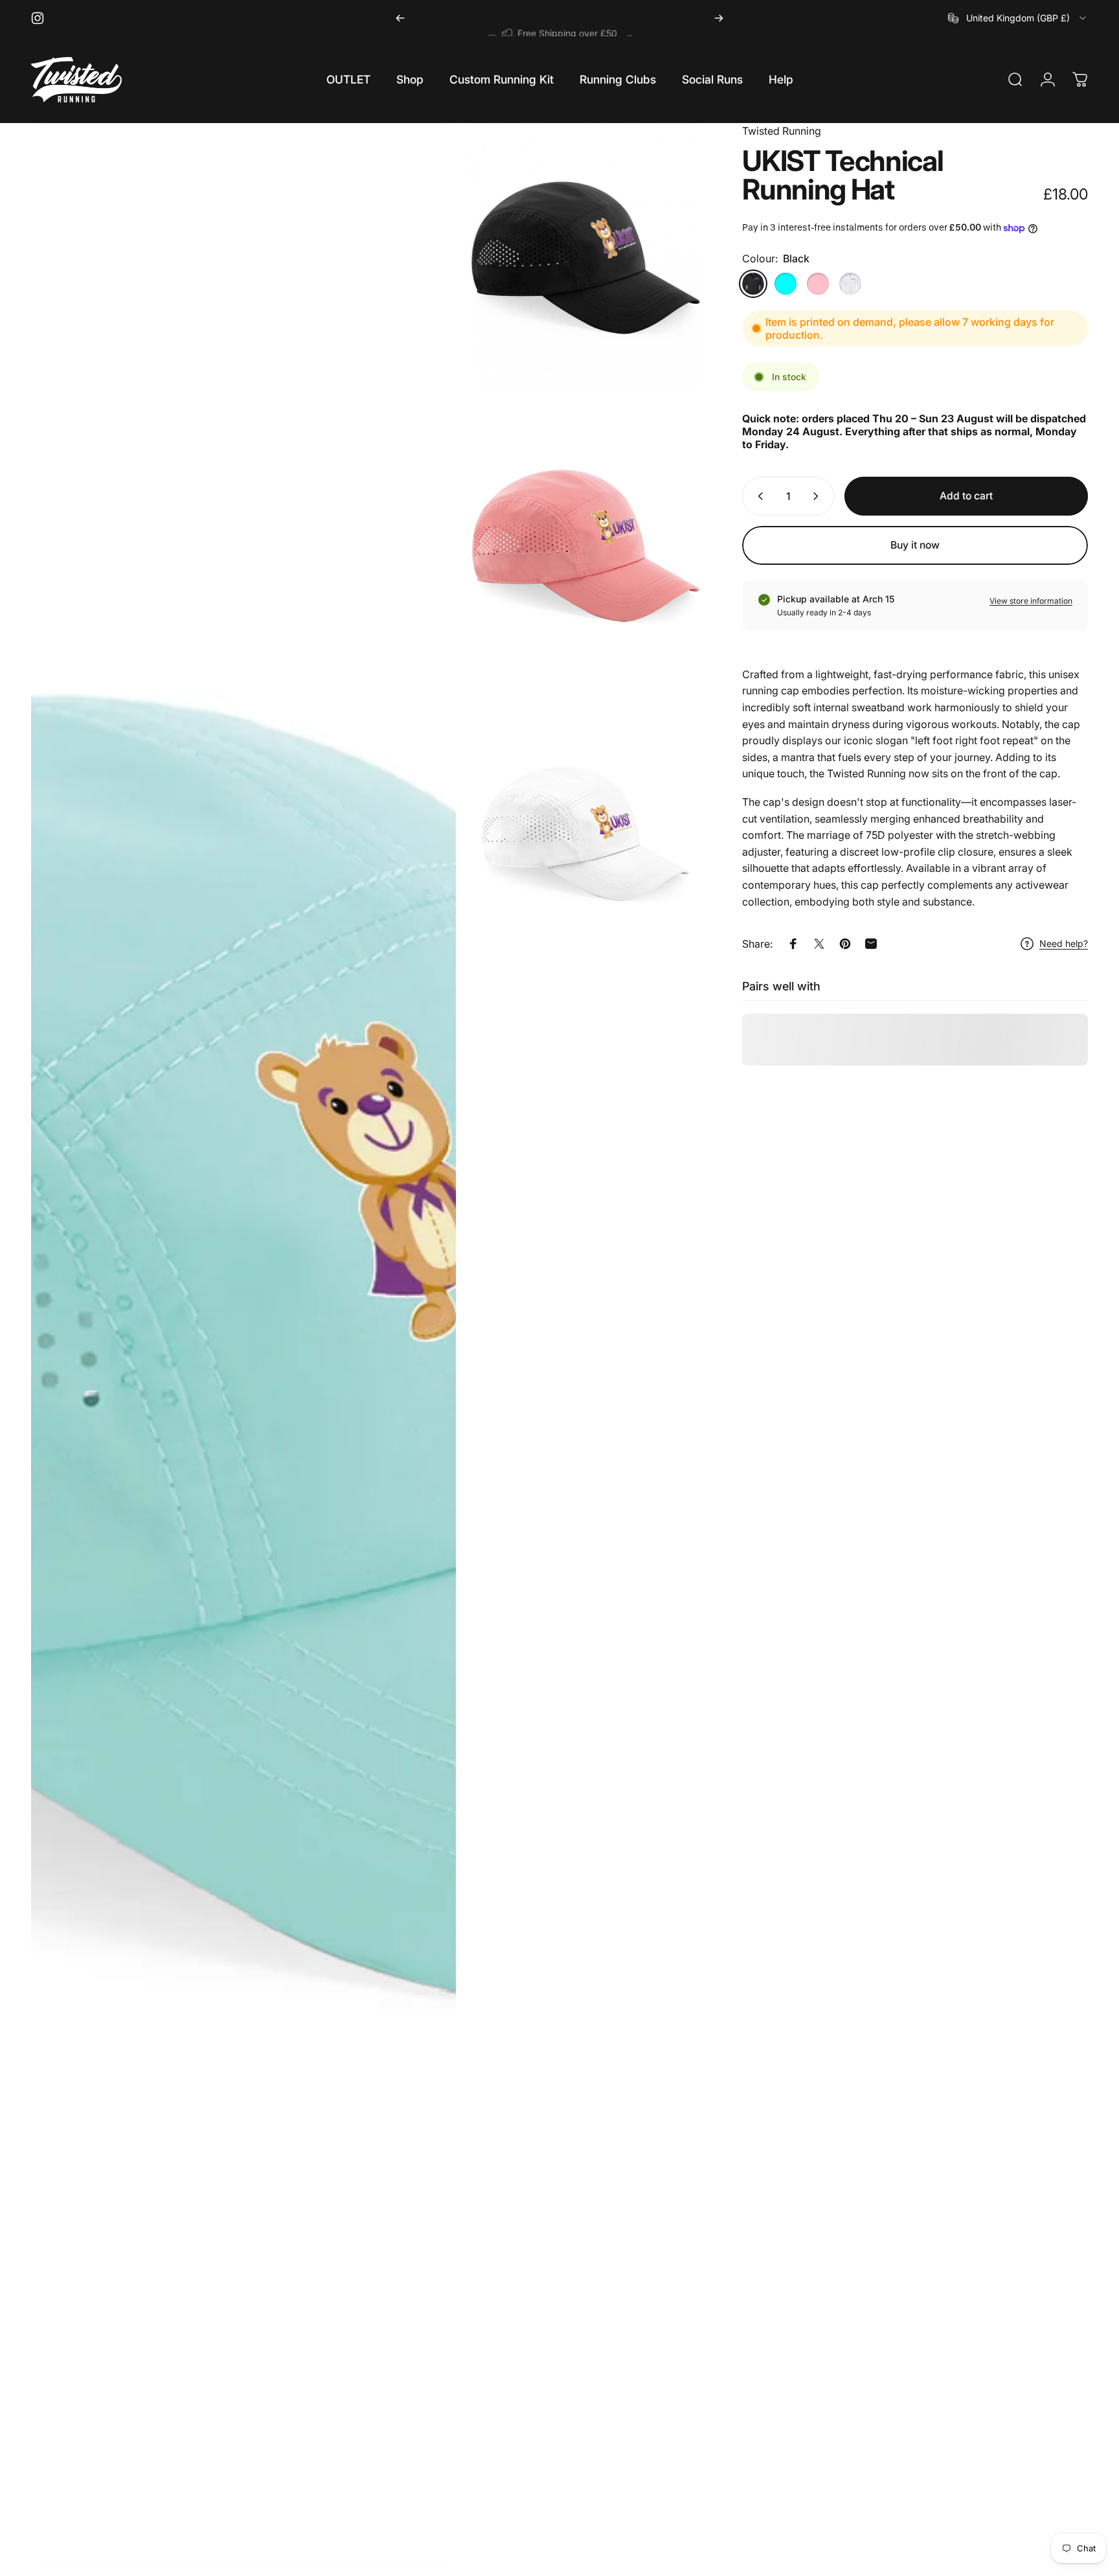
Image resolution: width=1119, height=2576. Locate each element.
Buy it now (915, 545)
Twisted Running (782, 131)
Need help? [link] (1064, 943)
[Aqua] (786, 284)
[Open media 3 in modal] (586, 546)
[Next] (719, 18)
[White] (850, 284)
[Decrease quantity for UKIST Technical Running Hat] (758, 496)
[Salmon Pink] (818, 284)
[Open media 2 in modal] (586, 258)
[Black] (753, 284)
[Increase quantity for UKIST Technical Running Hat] (819, 496)
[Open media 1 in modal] (243, 1343)
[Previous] (400, 18)
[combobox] (1018, 18)
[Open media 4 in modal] (586, 834)
